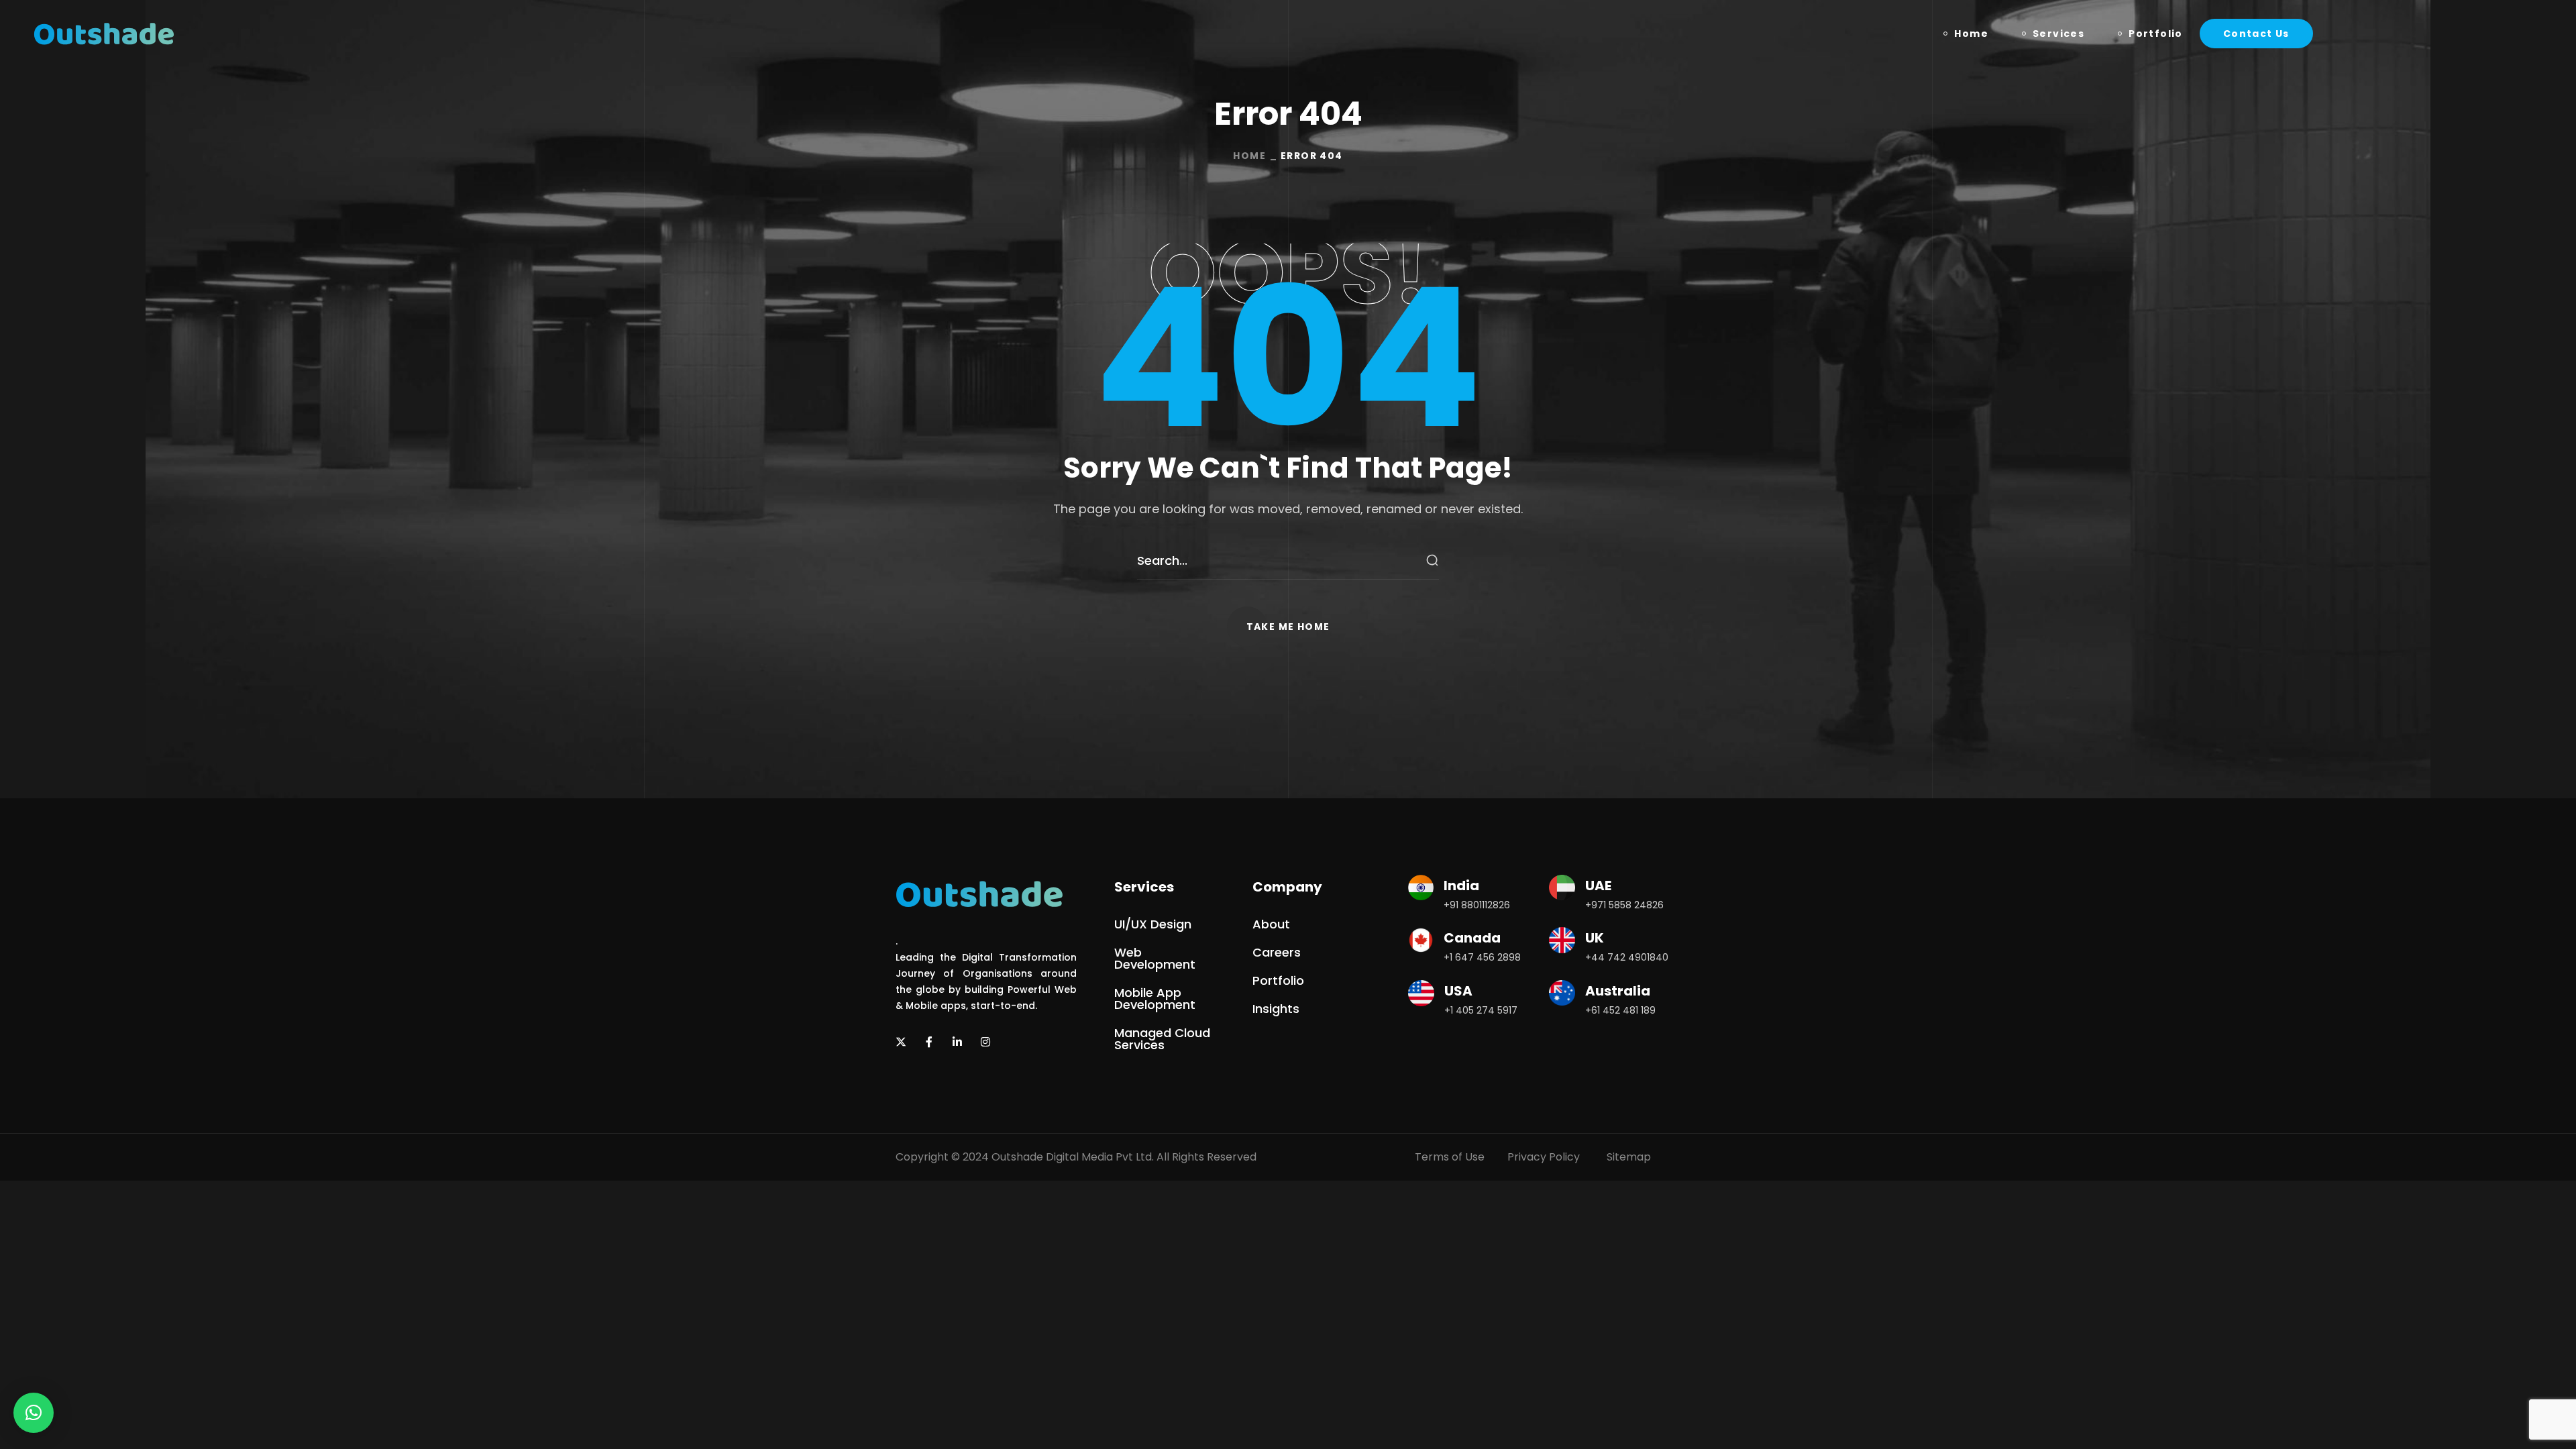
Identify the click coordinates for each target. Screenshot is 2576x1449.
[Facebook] (929, 1042)
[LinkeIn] (957, 1042)
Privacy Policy (1544, 1157)
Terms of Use (1450, 1157)
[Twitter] (901, 1042)
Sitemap (1629, 1157)
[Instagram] (985, 1042)
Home (1249, 156)
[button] (2256, 34)
